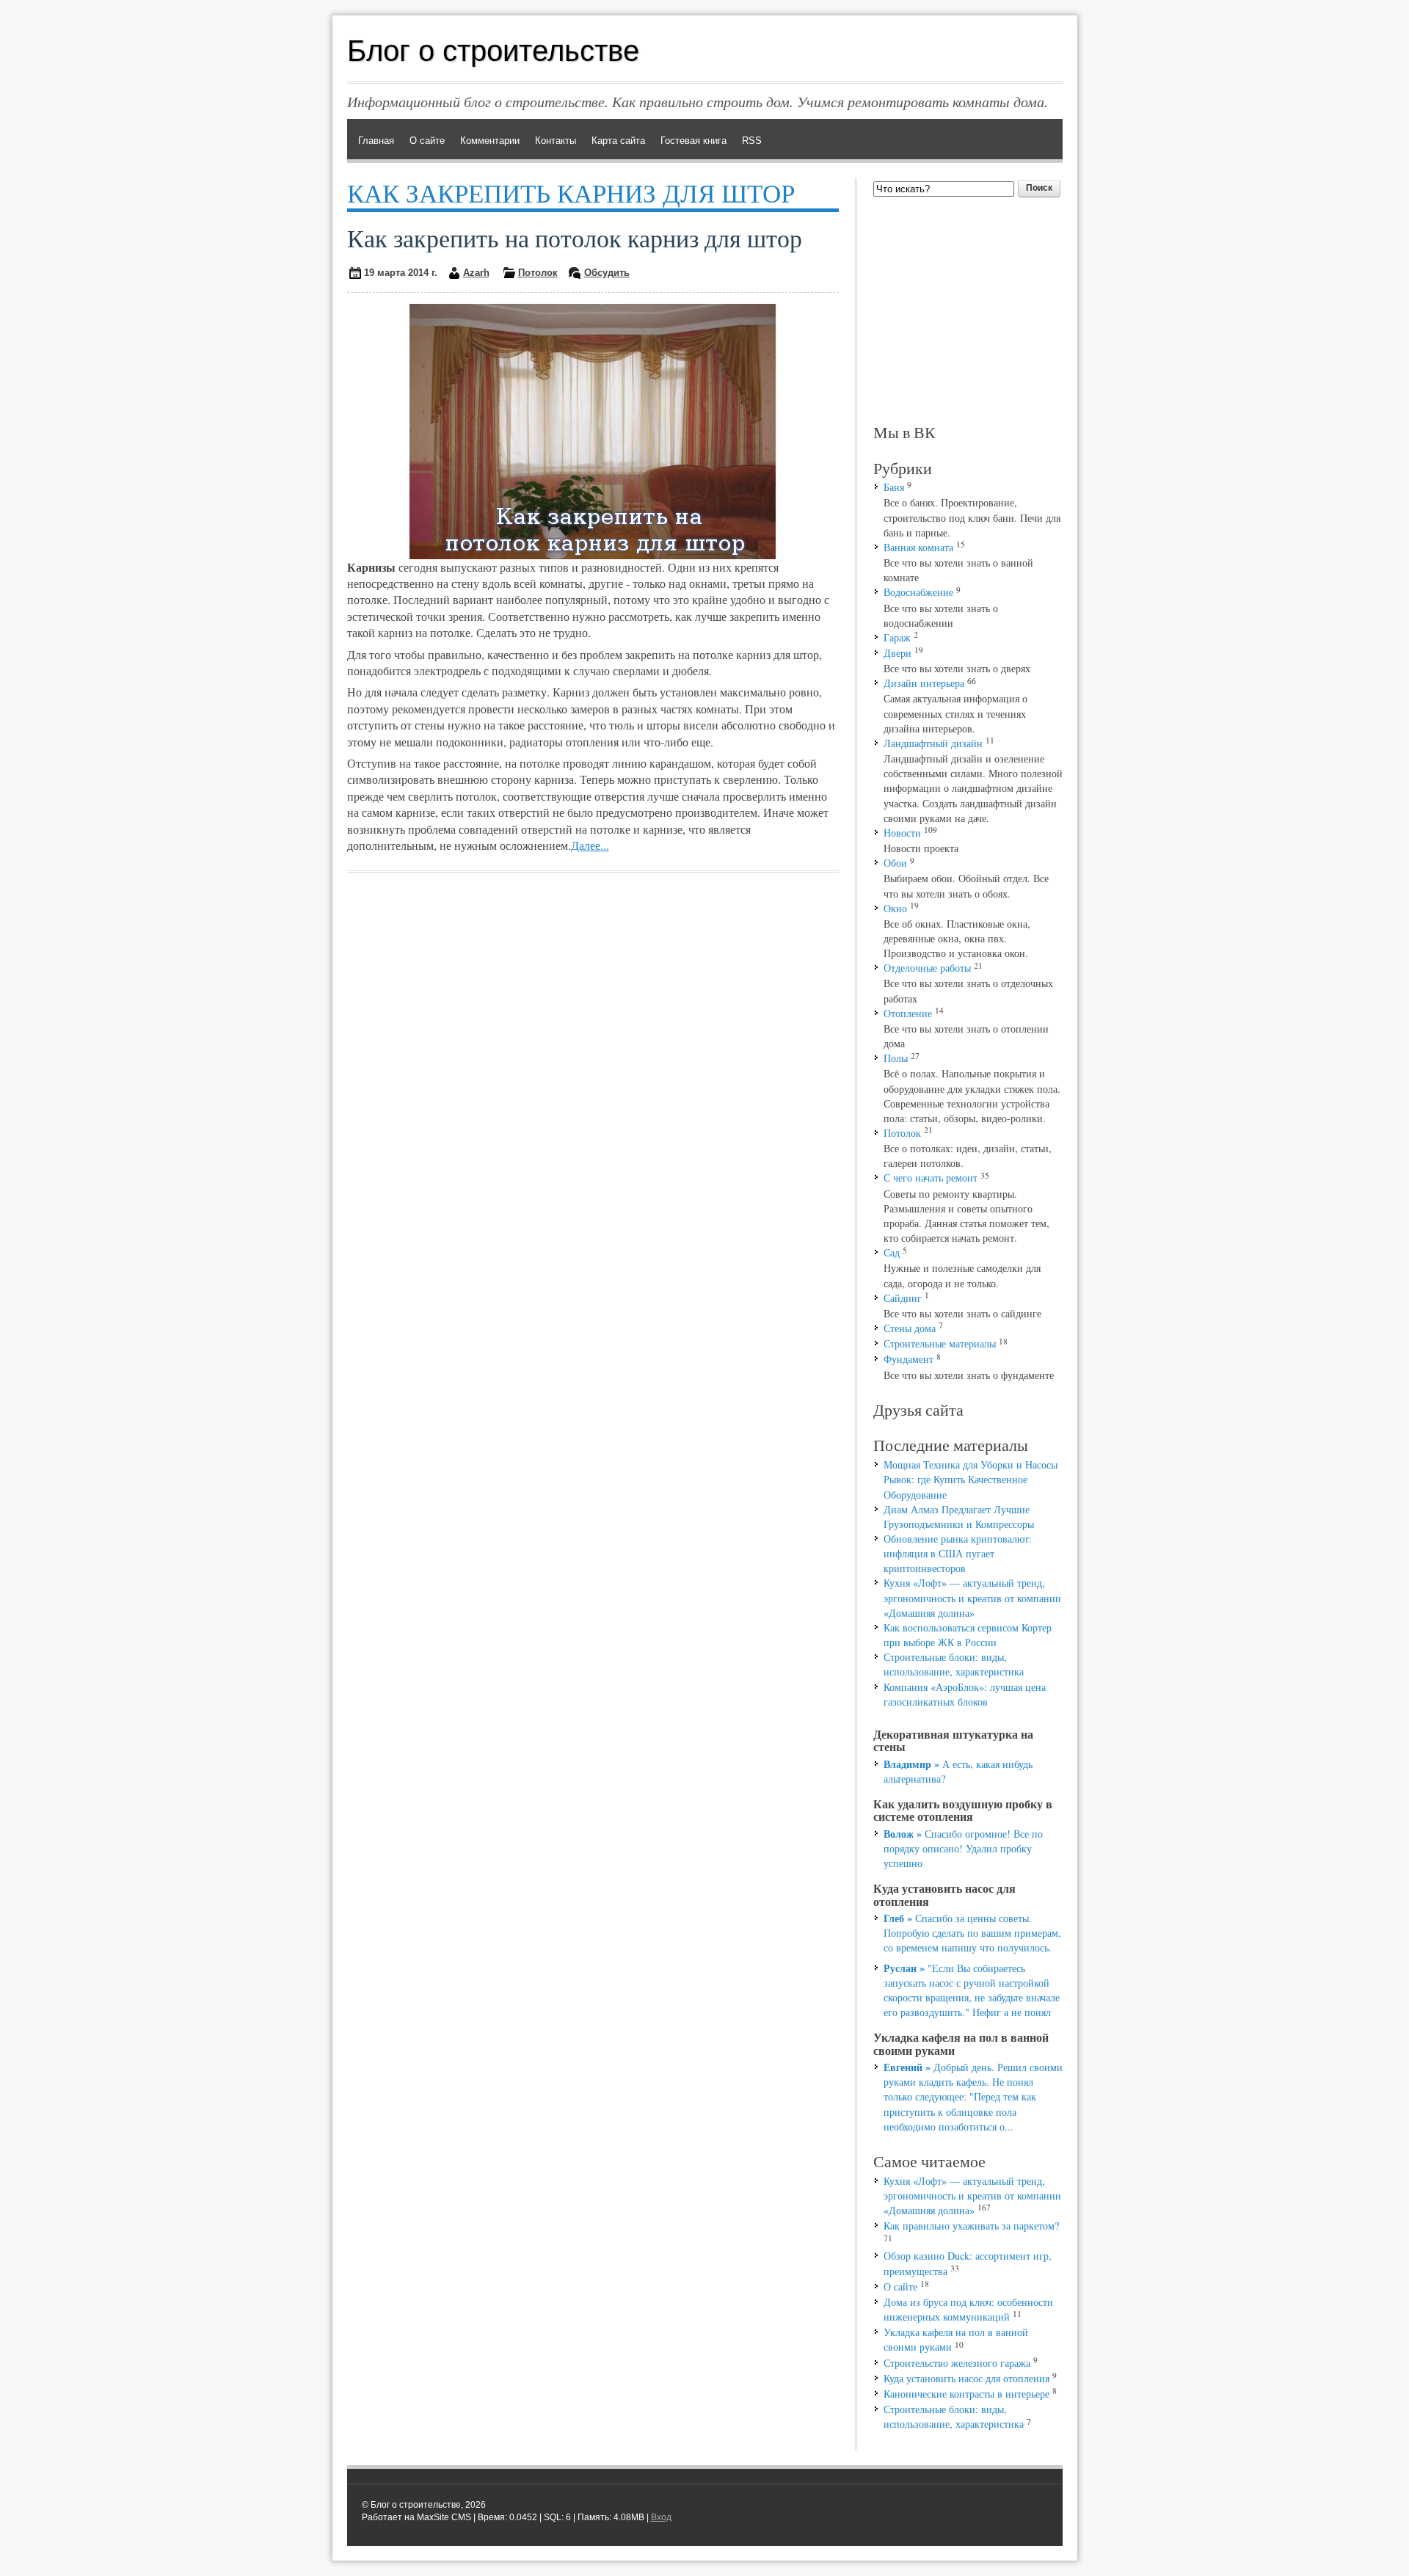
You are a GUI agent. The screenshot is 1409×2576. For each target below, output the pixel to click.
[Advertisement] (968, 310)
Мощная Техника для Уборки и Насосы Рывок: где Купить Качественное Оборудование (971, 1479)
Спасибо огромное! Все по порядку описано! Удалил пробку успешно (963, 1848)
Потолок (538, 273)
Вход (661, 2517)
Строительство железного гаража (957, 2363)
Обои (895, 863)
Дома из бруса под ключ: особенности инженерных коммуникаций (968, 2309)
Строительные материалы (940, 1343)
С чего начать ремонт (931, 1178)
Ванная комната (918, 547)
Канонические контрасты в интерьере (966, 2394)
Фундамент (909, 1359)
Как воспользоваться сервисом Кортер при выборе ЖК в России (968, 1635)
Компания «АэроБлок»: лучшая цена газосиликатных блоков (965, 1694)
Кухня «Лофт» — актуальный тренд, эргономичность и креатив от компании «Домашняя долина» (972, 1597)
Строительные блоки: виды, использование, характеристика (954, 1664)
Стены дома (910, 1328)
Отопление (908, 1013)
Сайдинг (903, 1298)
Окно (895, 908)
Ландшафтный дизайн (933, 743)
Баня (894, 487)
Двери (898, 653)
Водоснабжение (918, 592)
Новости (902, 833)
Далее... (590, 845)
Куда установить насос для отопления (966, 2378)
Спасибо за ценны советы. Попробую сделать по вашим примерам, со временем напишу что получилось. (972, 1933)
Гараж (897, 637)
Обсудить (607, 273)
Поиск (1039, 188)
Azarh (476, 273)
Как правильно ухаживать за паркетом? (971, 2226)
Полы (896, 1058)
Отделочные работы (927, 968)
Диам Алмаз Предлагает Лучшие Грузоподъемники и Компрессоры (959, 1517)
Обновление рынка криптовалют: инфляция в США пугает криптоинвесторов (958, 1553)
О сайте (900, 2286)
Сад (892, 1252)
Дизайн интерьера (924, 683)
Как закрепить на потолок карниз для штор (575, 238)
